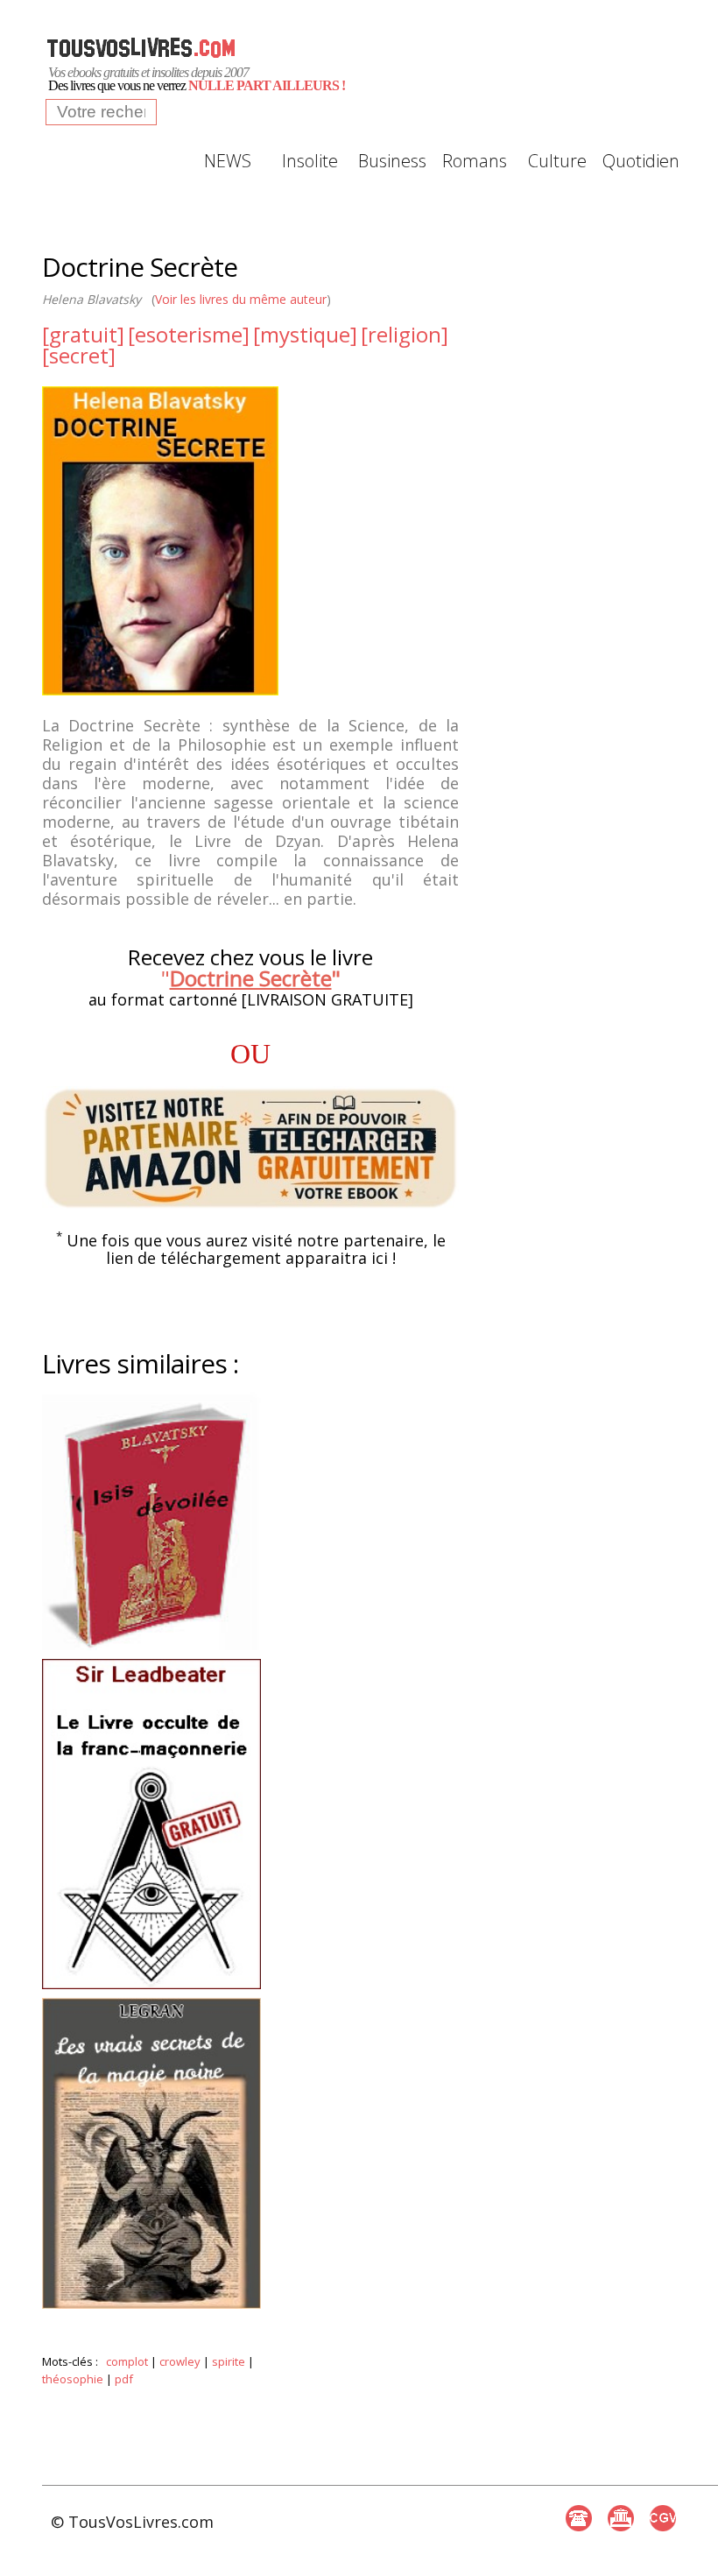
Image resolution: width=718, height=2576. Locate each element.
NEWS (228, 161)
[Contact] (579, 2518)
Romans (475, 161)
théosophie (73, 2379)
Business (392, 161)
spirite (229, 2361)
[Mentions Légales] (621, 2518)
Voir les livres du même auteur (241, 299)
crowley (180, 2361)
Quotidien (639, 161)
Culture (557, 161)
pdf (124, 2379)
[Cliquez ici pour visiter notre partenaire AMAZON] (250, 1148)
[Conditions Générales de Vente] (663, 2518)
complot (127, 2361)
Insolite (310, 161)
